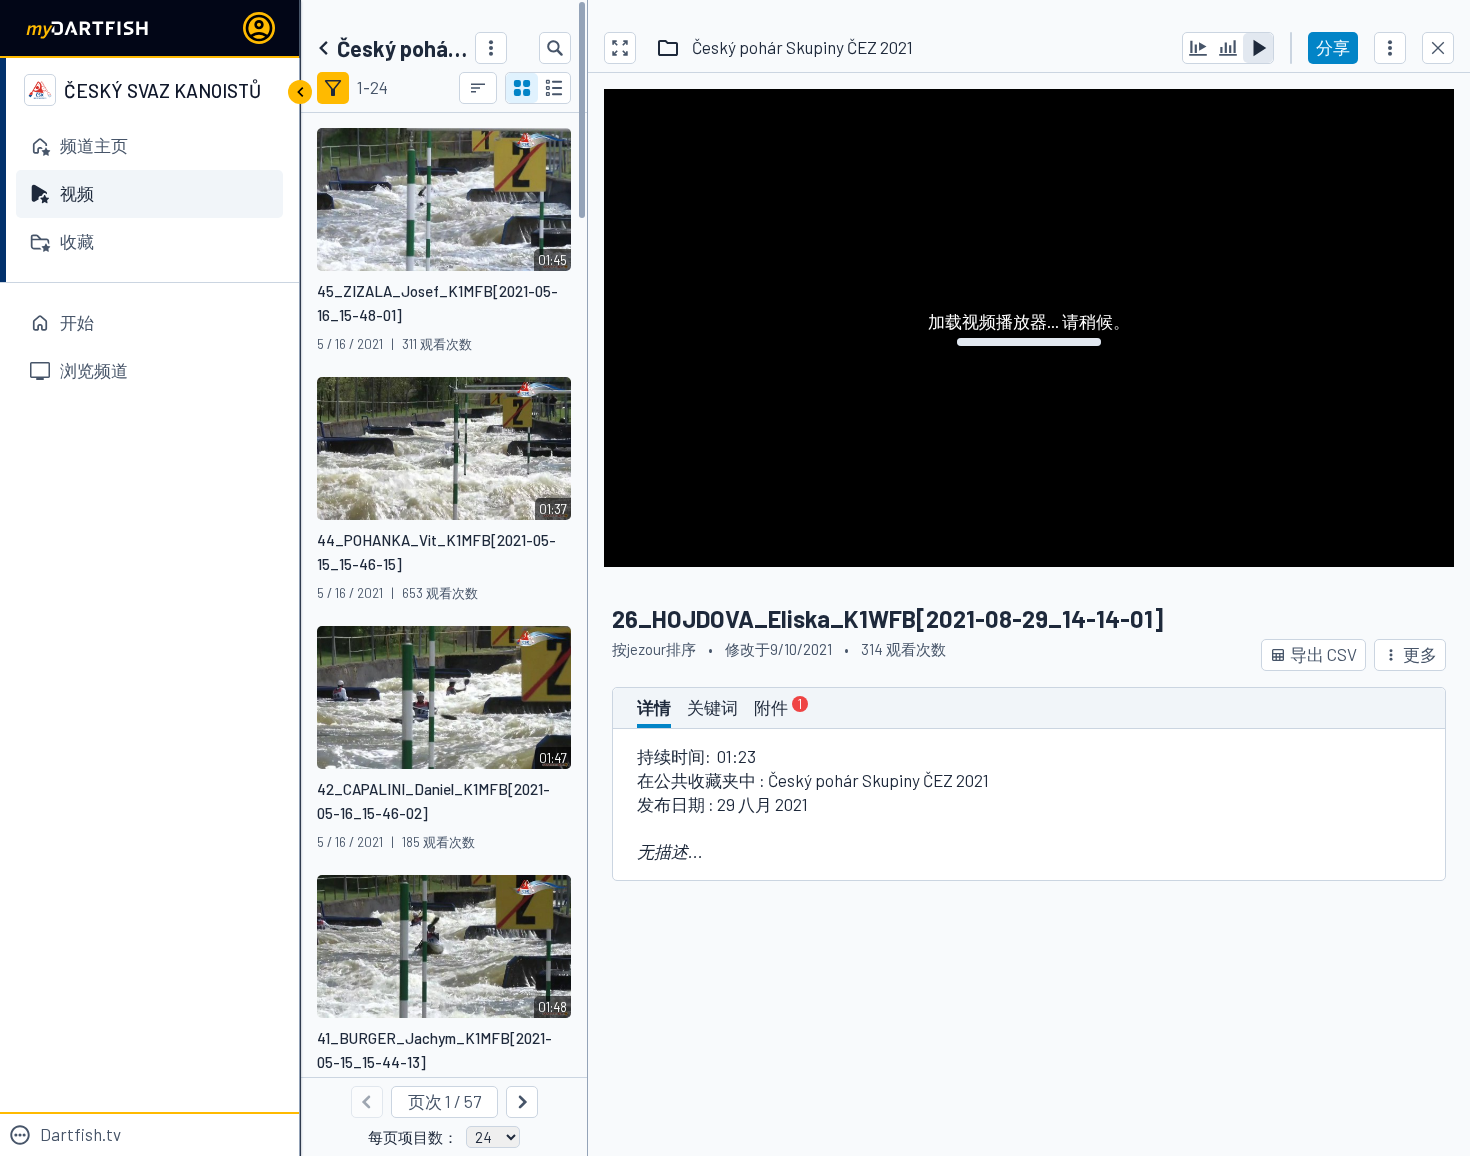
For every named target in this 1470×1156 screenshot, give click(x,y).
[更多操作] (1390, 48)
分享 (1333, 47)
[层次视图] (554, 88)
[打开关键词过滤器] (333, 88)
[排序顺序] (478, 88)
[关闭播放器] (1438, 48)
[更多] (491, 48)
